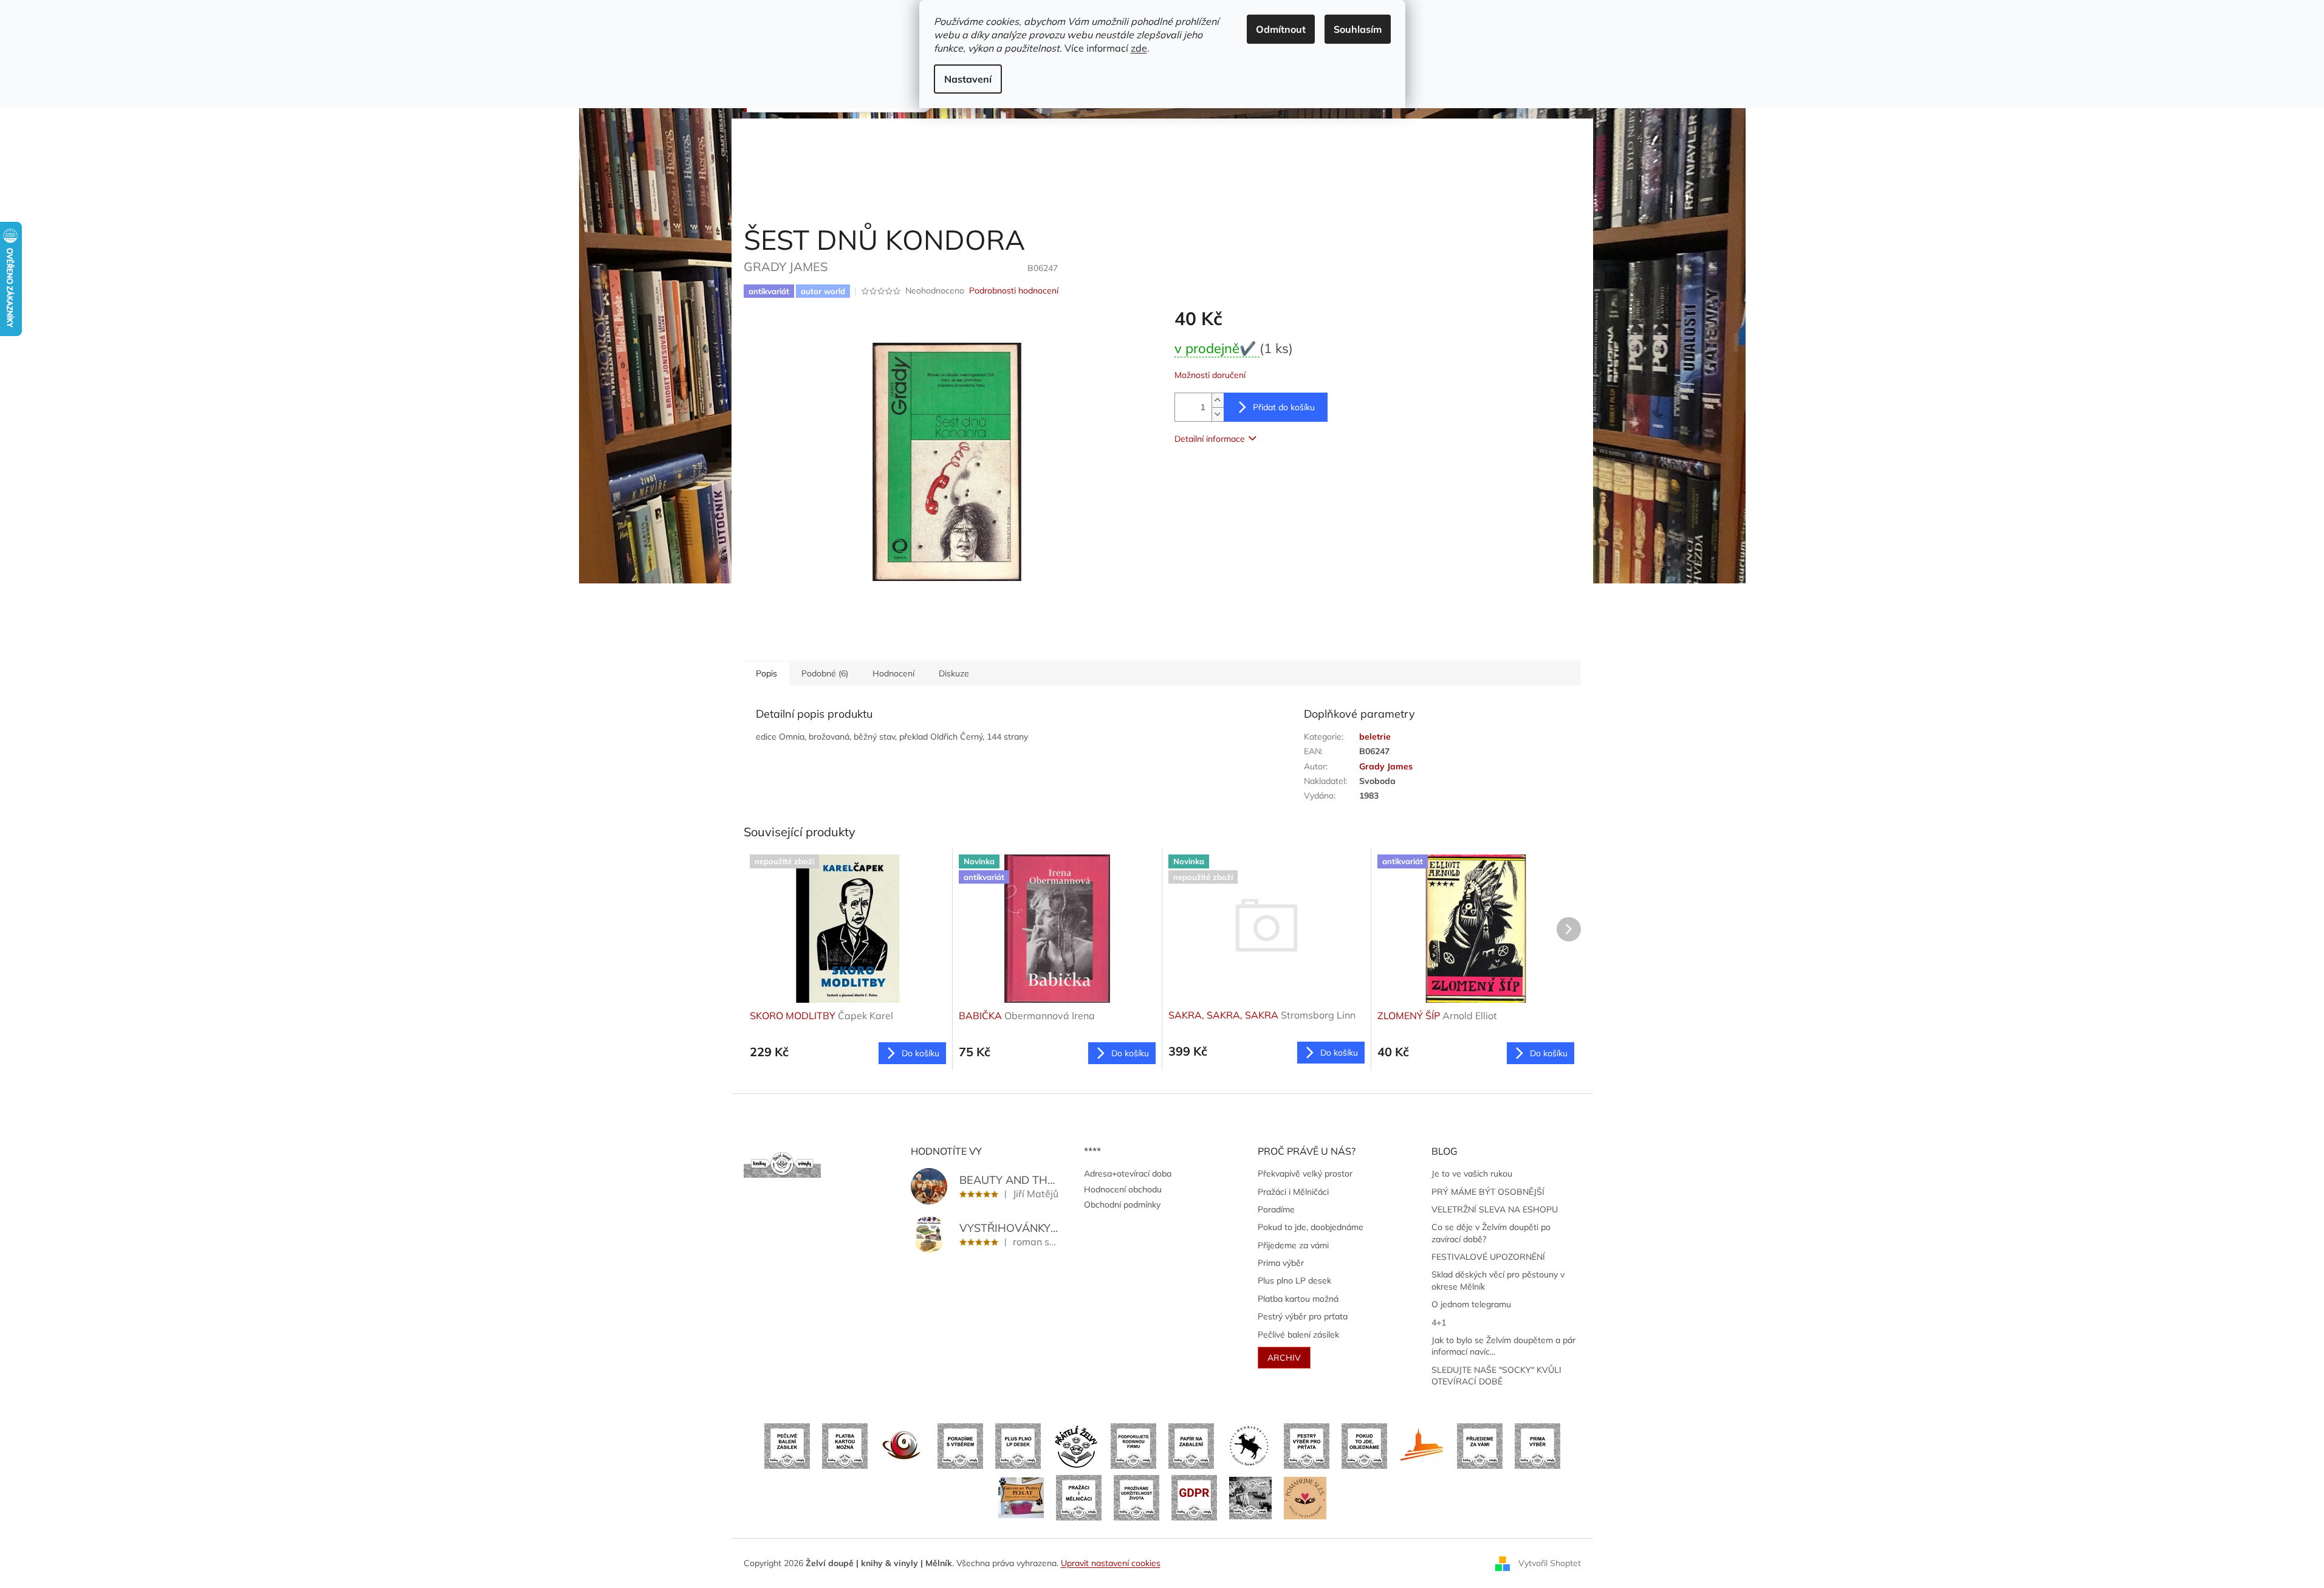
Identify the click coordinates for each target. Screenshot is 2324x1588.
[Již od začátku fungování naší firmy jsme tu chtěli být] (1079, 1497)
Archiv (1284, 1358)
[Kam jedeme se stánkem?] (1250, 1497)
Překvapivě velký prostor (1305, 1174)
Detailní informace (1210, 439)
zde (1139, 48)
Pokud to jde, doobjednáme (1311, 1227)
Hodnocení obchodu (1123, 1189)
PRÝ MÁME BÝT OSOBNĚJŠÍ (1488, 1192)
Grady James (1386, 766)
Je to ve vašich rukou (1472, 1174)
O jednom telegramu (1471, 1304)
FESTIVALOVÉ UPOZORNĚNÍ (1488, 1257)
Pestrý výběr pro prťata (1303, 1316)
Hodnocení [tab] (893, 673)
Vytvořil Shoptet (1550, 1562)
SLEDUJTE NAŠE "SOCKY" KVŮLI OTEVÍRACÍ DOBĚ (1496, 1376)
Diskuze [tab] (954, 673)
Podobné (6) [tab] (825, 673)
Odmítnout (1281, 29)
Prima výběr (1281, 1263)
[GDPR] (1194, 1497)
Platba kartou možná (1298, 1299)
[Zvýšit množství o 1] (1218, 400)
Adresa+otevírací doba (1128, 1174)
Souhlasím (1358, 29)
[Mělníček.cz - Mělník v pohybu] (1422, 1445)
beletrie (1375, 737)
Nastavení (968, 79)
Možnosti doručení (1210, 375)
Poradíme (1276, 1209)
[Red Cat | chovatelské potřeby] (1021, 1497)
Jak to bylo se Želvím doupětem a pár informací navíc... (1503, 1346)
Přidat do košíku (1284, 407)
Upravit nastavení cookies (1111, 1563)
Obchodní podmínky (1122, 1205)
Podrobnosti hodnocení (1014, 290)
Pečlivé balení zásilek (1298, 1335)
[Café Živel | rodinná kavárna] (903, 1445)
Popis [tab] (766, 673)
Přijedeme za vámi (1293, 1245)
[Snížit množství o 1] (1218, 414)
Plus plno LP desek (1294, 1280)
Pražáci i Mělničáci (1293, 1192)
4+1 (1439, 1322)
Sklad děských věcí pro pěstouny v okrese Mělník (1498, 1280)
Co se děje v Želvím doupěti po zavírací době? (1491, 1233)
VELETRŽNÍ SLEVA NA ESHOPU (1495, 1209)
